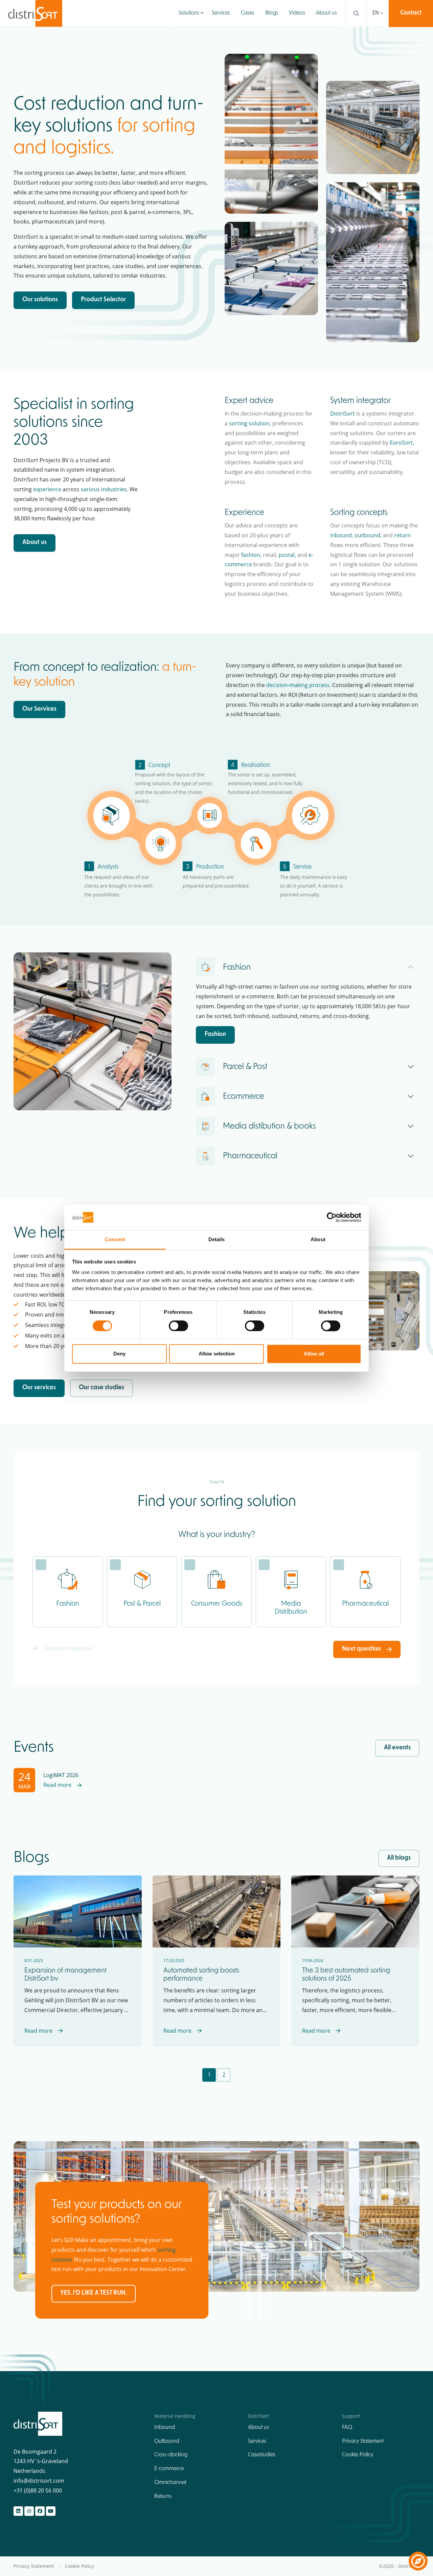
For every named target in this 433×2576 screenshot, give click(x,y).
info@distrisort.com (39, 2481)
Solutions (189, 13)
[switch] (178, 1326)
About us (326, 13)
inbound (341, 535)
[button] (202, 13)
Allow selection (217, 1354)
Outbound (167, 2441)
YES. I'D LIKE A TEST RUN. (94, 2293)
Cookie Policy (358, 2455)
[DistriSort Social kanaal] (18, 2511)
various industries (104, 489)
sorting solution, (250, 423)
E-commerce (169, 2469)
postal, (287, 555)
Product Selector (103, 300)
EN (376, 13)
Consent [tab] (115, 1240)
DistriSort (343, 413)
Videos (297, 13)
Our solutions (40, 300)
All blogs (399, 1858)
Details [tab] (217, 1240)
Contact (411, 13)
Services (221, 13)
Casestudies (262, 2455)
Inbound (165, 2428)
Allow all (314, 1354)
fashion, (251, 555)
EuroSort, (402, 443)
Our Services (39, 709)
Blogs (272, 13)
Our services (39, 1388)
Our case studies (101, 1388)
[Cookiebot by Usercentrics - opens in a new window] (332, 1217)
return (402, 535)
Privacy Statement (363, 2441)
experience (47, 489)
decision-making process (298, 685)
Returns (163, 2497)
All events (397, 1748)
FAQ (347, 2428)
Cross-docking (171, 2455)
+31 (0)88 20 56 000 (38, 2490)
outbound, (368, 535)
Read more (57, 1785)
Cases (248, 13)
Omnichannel (170, 2483)
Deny (119, 1354)
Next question (361, 1649)
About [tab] (318, 1240)
